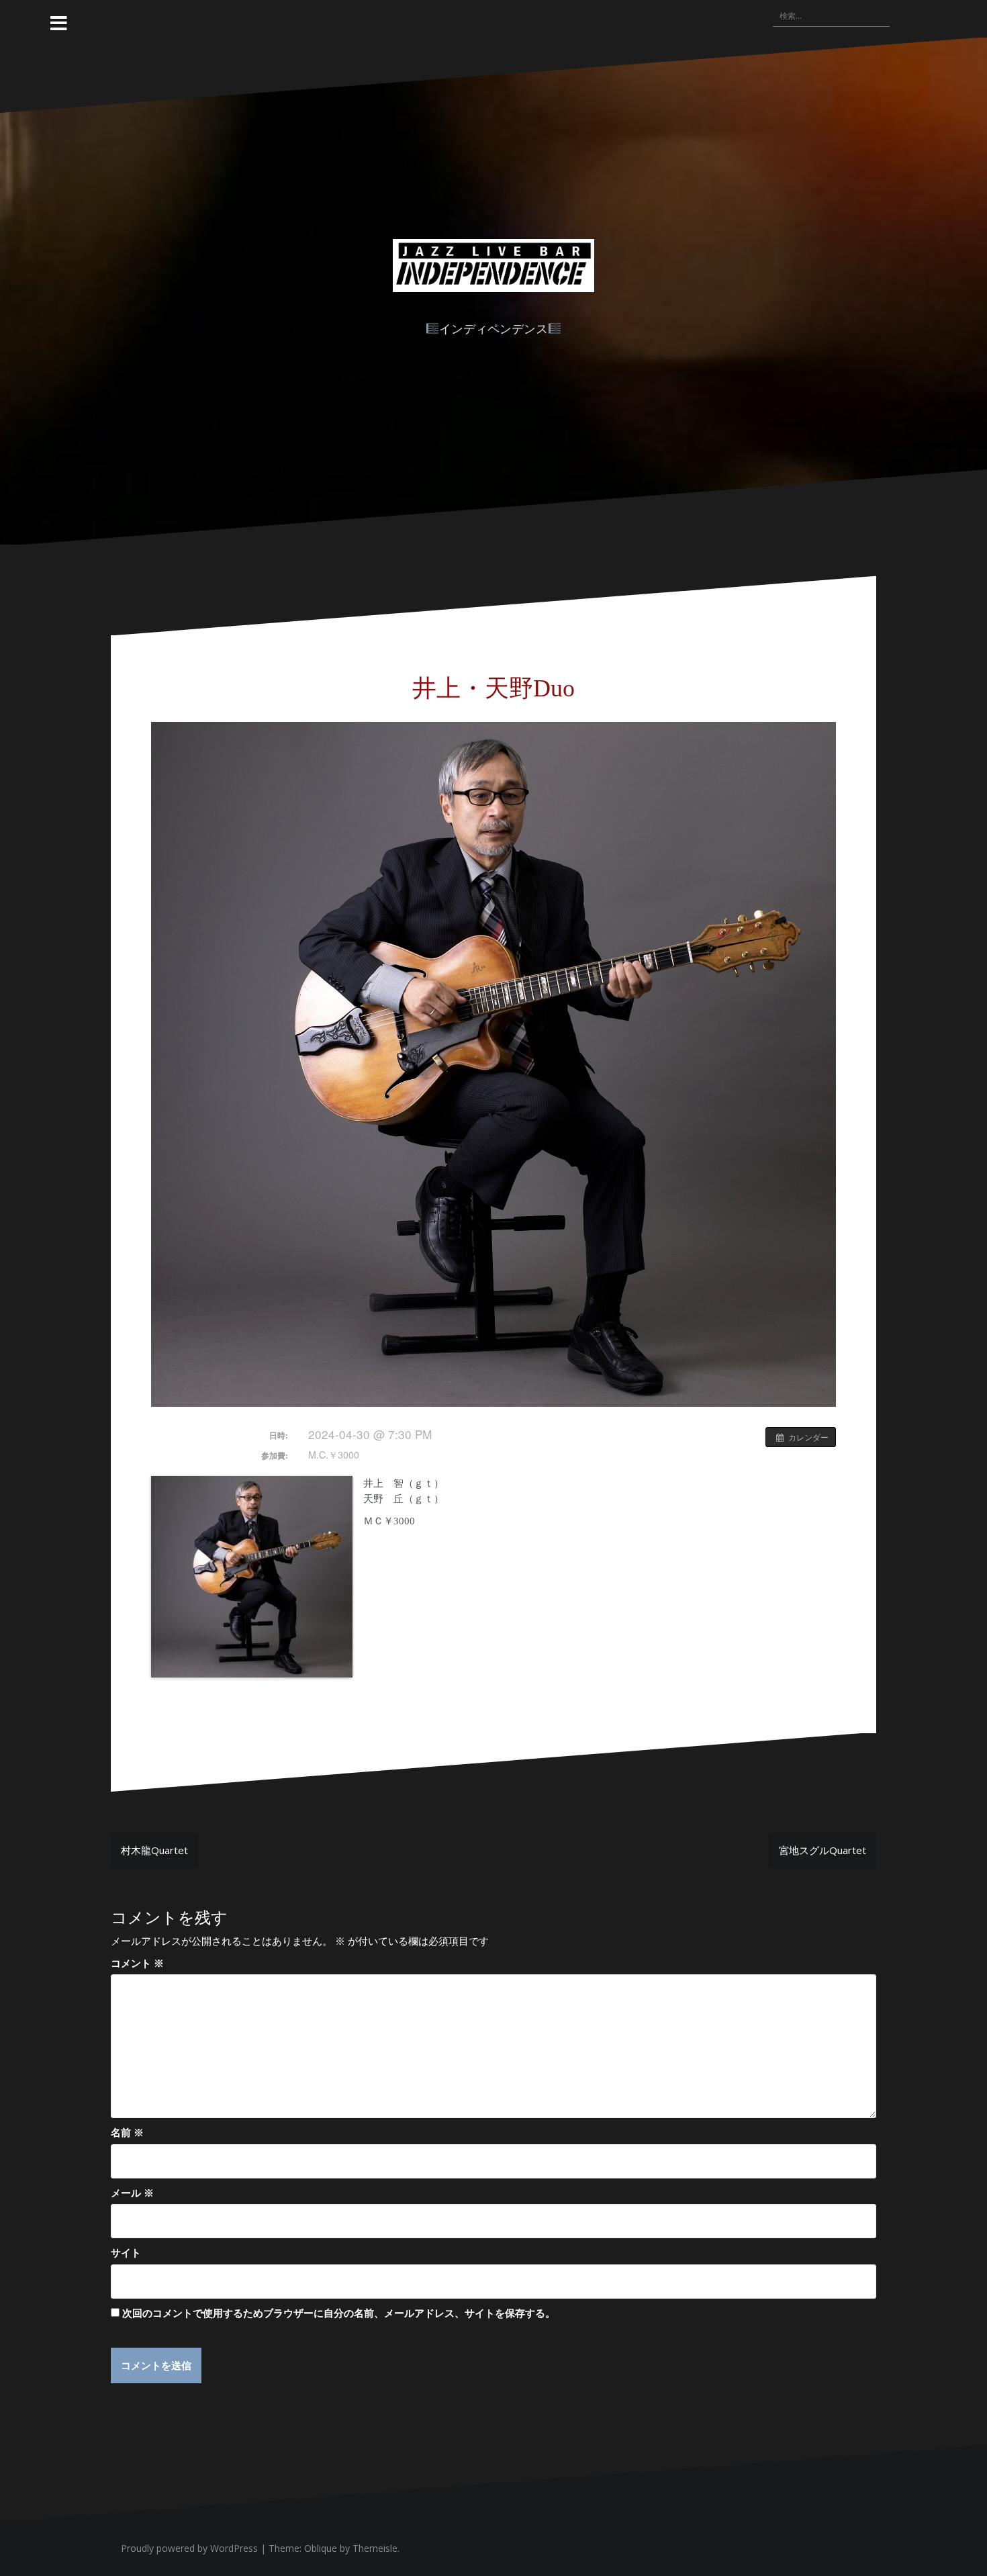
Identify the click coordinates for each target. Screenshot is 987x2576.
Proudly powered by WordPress (189, 2548)
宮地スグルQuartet (822, 1850)
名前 (127, 2132)
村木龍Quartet (154, 1850)
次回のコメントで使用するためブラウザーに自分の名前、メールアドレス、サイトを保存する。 (339, 2313)
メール (132, 2193)
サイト (126, 2252)
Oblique (321, 2548)
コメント (137, 1963)
